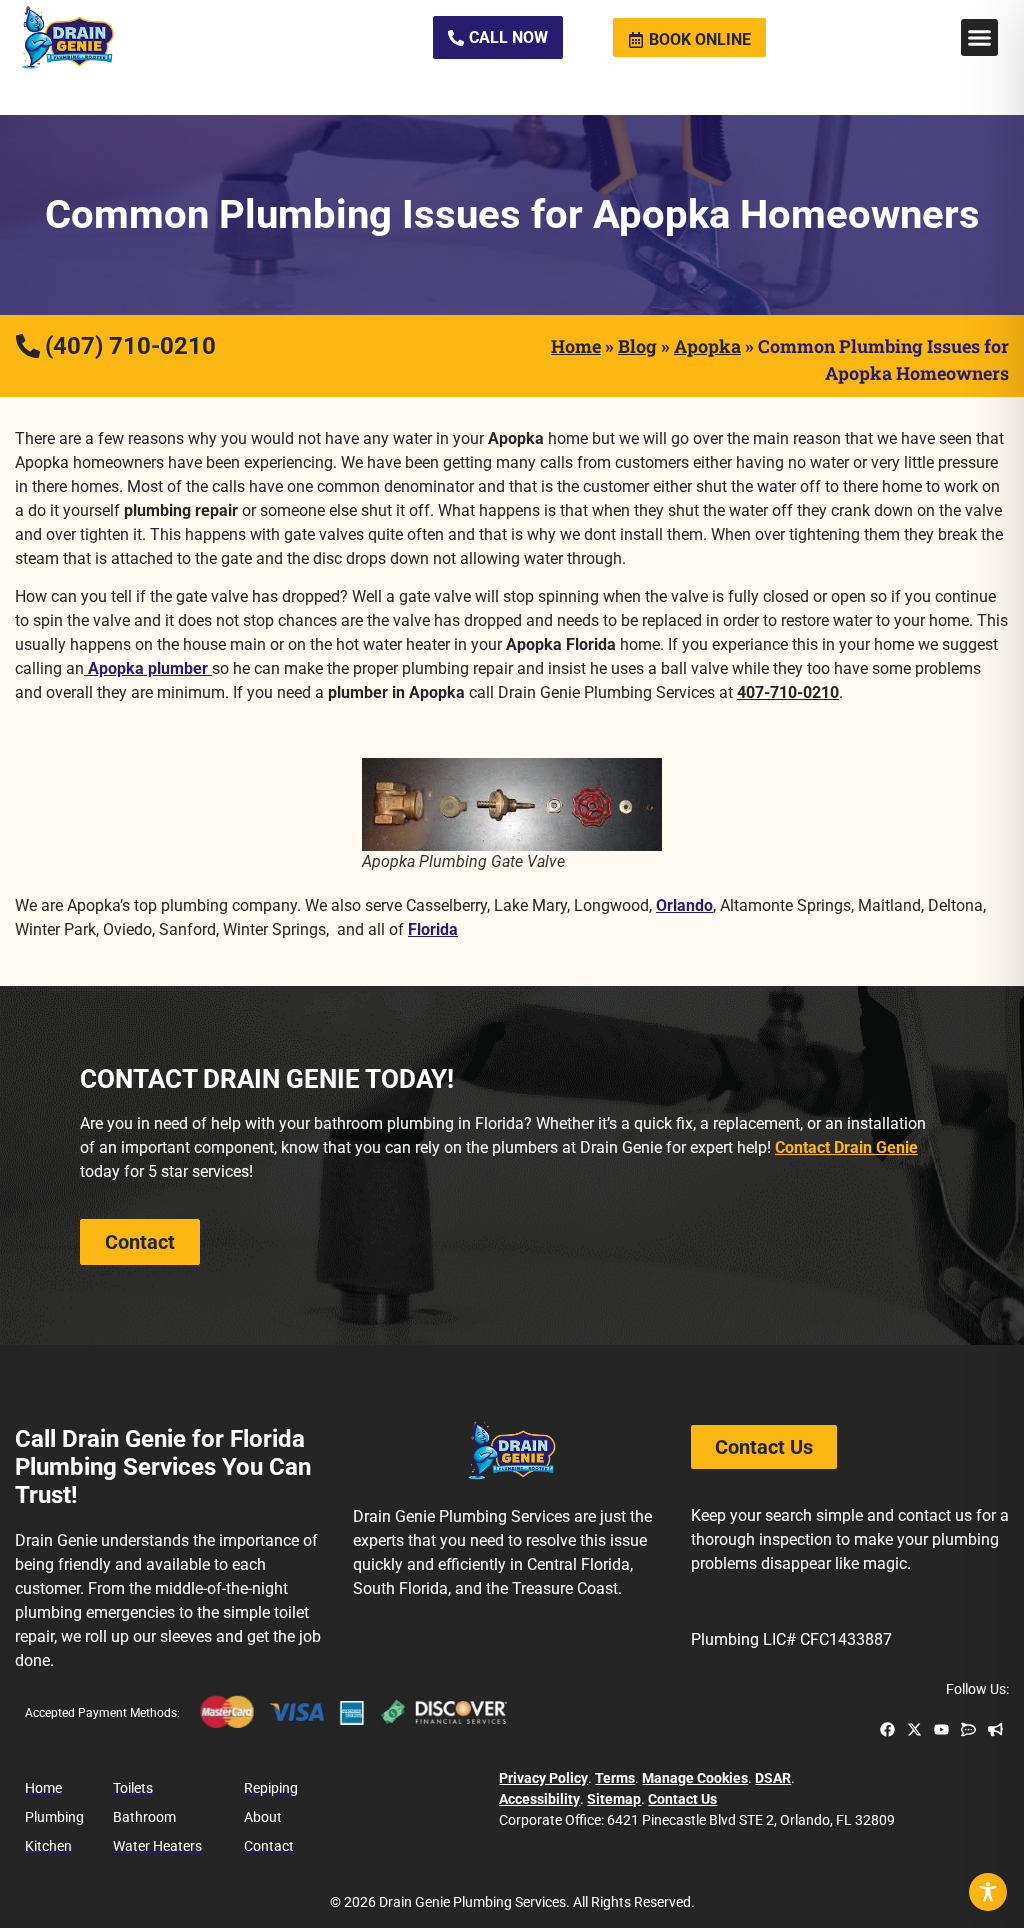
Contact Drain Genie (846, 1147)
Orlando (684, 905)
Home (576, 346)
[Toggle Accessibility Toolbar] (988, 1892)
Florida (433, 929)
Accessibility (539, 1799)
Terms (615, 1778)
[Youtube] (941, 1729)
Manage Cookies (695, 1778)
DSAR (773, 1778)
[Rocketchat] (968, 1729)
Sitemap (614, 1799)
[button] (980, 38)
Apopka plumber (148, 668)
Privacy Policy (543, 1778)
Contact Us (682, 1799)
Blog (637, 346)
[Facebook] (887, 1729)
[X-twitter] (914, 1729)
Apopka (707, 346)
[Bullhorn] (995, 1729)
